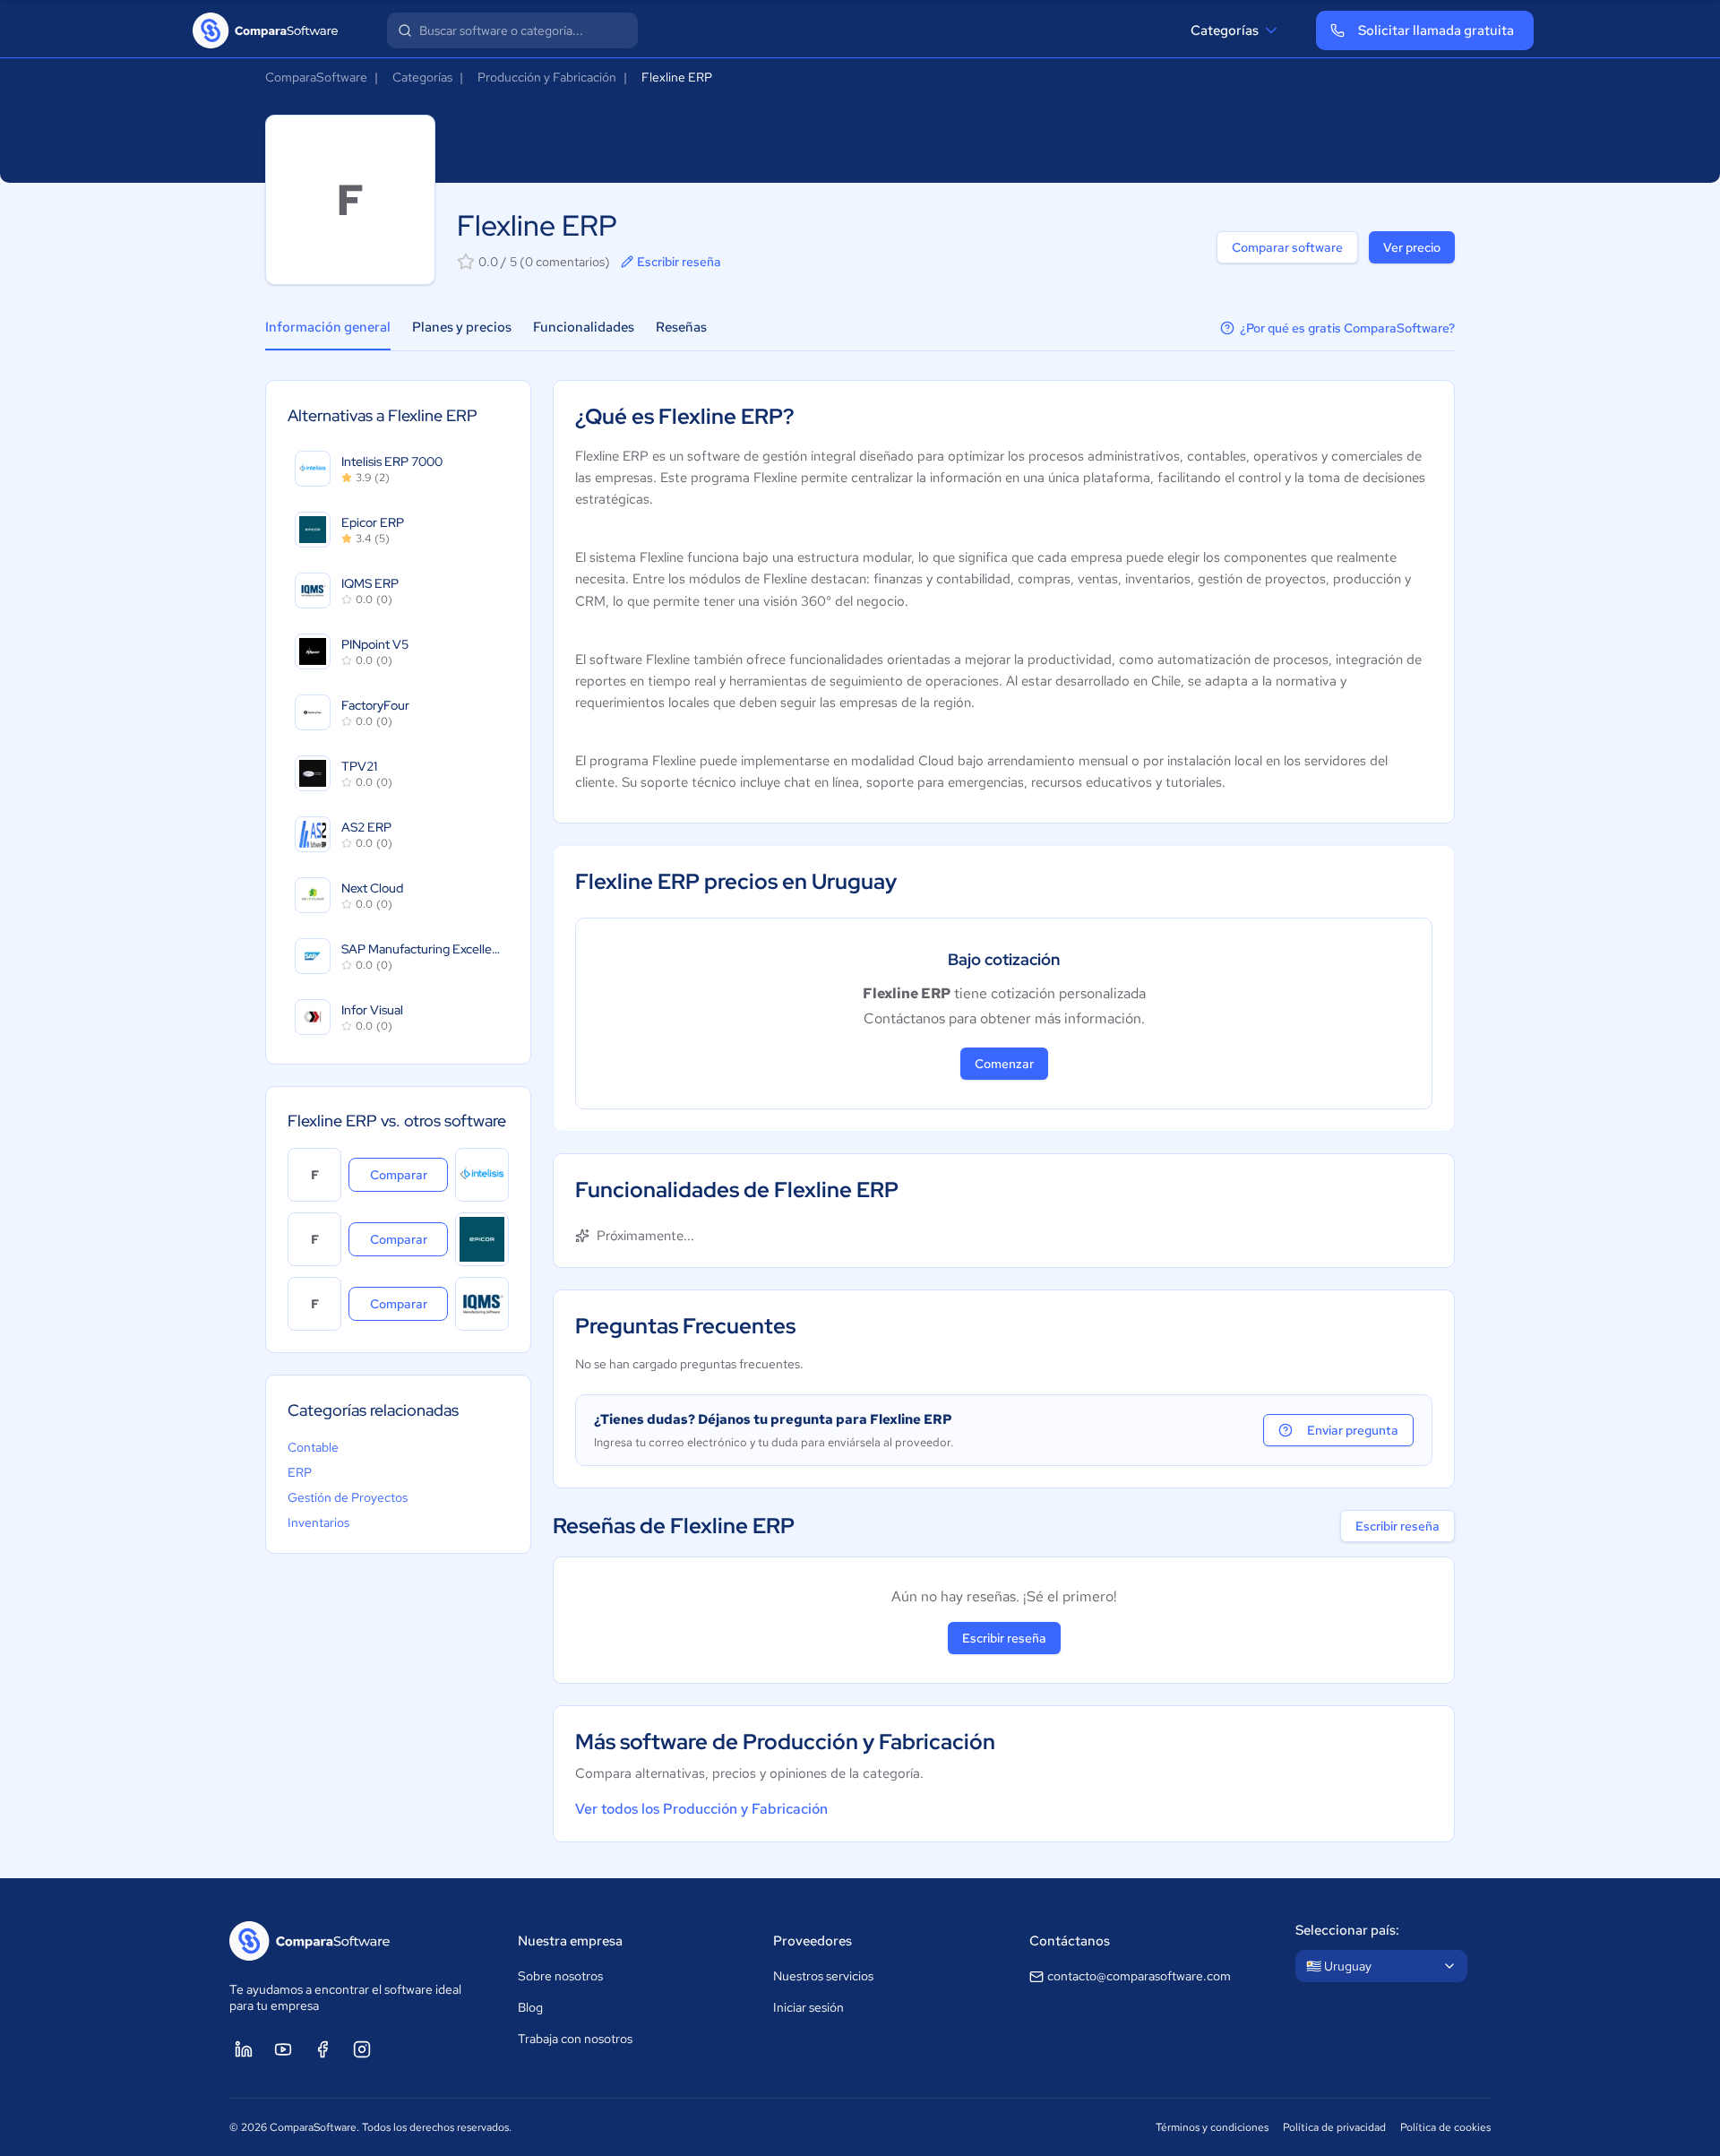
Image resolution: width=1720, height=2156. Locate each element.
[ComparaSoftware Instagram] (362, 2049)
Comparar (409, 1174)
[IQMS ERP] (482, 1304)
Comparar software (1287, 247)
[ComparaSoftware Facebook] (322, 2049)
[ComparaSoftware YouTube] (283, 2049)
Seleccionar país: (1347, 1930)
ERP (300, 1472)
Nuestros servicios (823, 1976)
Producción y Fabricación (547, 77)
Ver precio (1412, 247)
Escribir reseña (679, 262)
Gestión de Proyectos (348, 1497)
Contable (313, 1447)
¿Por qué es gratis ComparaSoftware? (1347, 328)
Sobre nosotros (560, 1976)
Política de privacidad (1334, 2127)
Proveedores (813, 1941)
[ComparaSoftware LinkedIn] (244, 2049)
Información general (328, 327)
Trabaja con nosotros (575, 2039)
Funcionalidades (584, 327)
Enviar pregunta (1353, 1430)
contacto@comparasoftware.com (1139, 1976)
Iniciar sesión (808, 2007)
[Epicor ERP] (482, 1239)
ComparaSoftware (316, 77)
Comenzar (1004, 1064)
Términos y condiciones (1212, 2127)
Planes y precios (462, 327)
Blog (530, 2007)
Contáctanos (1070, 1941)
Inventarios (318, 1522)
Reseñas (681, 327)
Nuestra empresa (570, 1941)
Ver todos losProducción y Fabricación (701, 1809)
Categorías (1225, 30)
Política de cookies (1445, 2127)
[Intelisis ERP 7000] (482, 1175)
